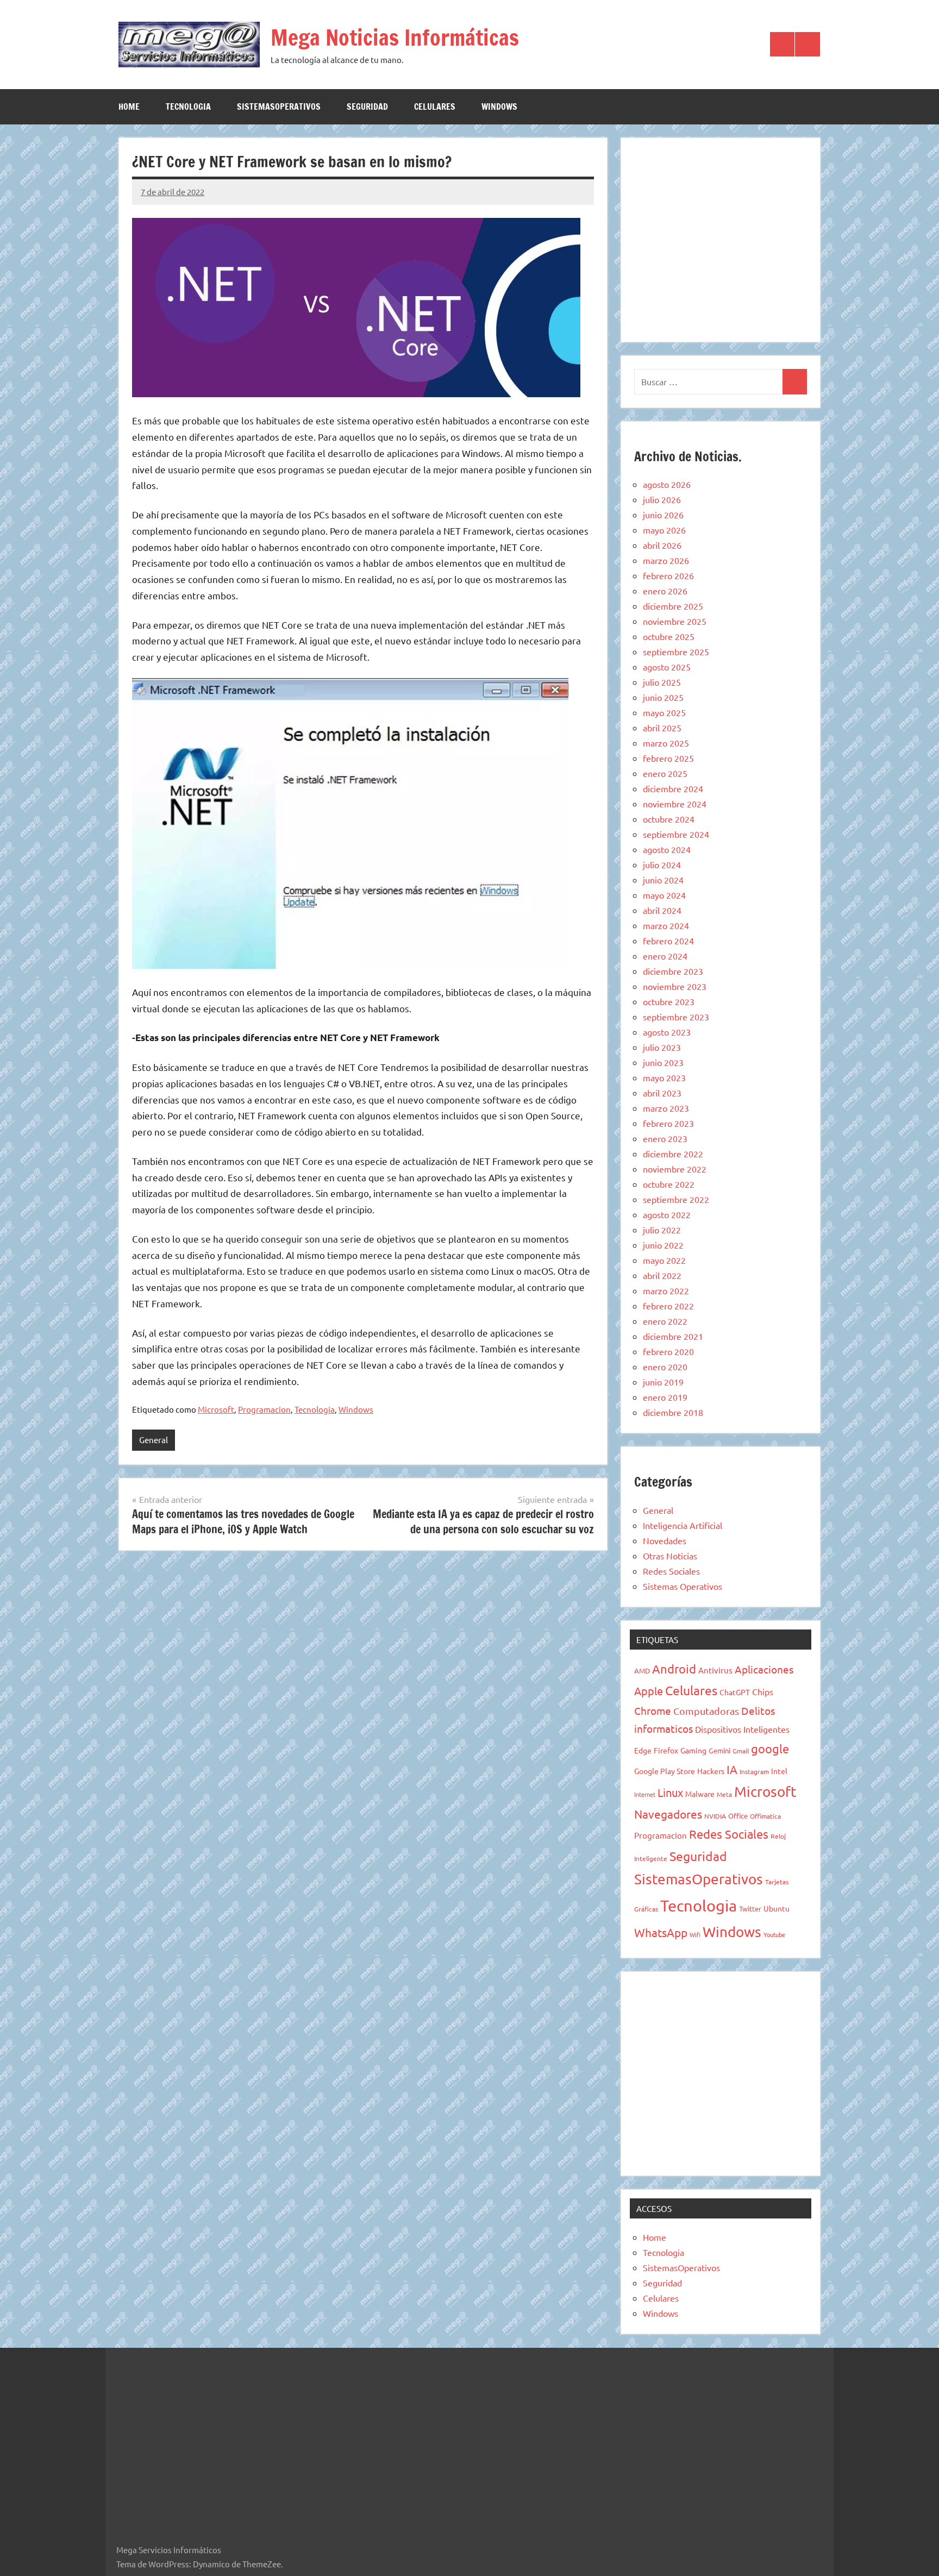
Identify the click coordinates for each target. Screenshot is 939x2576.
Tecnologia (188, 106)
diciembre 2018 (673, 1412)
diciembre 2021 (673, 1336)
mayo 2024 (664, 895)
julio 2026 (662, 499)
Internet (645, 1794)
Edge (643, 1750)
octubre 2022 (669, 1184)
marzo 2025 (666, 743)
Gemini (719, 1750)
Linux (670, 1792)
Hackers (711, 1771)
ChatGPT (735, 1692)
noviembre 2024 (675, 804)
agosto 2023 (667, 1032)
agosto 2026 (667, 484)
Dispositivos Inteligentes (742, 1729)
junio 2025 (663, 697)
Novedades (665, 1540)
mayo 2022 (664, 1260)
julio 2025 (662, 682)
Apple (649, 1691)
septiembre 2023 (676, 1017)
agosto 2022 (667, 1214)
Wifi (695, 1934)
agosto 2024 (667, 849)
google (770, 1748)
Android (674, 1669)
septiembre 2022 (676, 1199)
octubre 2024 (669, 819)
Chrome (653, 1710)
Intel (779, 1771)
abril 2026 (662, 545)
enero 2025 (665, 773)
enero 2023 (665, 1138)
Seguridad (367, 106)
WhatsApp (661, 1932)
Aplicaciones (764, 1669)
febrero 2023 (668, 1123)
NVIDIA (715, 1816)
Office (738, 1816)
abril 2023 (662, 1093)
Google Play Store (665, 1771)
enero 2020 (665, 1367)
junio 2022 (663, 1245)
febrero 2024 (668, 941)
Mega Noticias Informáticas (395, 37)
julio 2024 (662, 864)
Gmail (741, 1751)
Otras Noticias (670, 1556)
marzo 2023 (666, 1108)
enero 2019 (665, 1397)
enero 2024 (665, 956)
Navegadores (668, 1814)
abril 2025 (662, 728)
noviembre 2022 (675, 1169)
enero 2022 (665, 1321)
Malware (700, 1794)
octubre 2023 (669, 1001)
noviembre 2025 (675, 621)
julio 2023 (662, 1047)
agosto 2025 (667, 667)
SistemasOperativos (279, 106)
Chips (763, 1691)
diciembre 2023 (673, 971)
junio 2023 (663, 1062)
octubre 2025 (669, 636)
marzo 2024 (666, 925)
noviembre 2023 (675, 986)
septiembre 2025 (676, 651)
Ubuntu (777, 1908)
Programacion (264, 1409)
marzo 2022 (666, 1290)
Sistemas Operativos (683, 1586)
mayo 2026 (664, 530)
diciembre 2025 (673, 606)
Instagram (754, 1771)
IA (732, 1769)
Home (129, 106)
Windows (499, 106)
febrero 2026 (668, 575)
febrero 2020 (668, 1351)
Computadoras (706, 1711)
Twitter (750, 1909)
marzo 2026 (666, 560)
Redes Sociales (671, 1571)
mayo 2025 (664, 712)
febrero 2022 (668, 1306)
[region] (721, 238)
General (154, 1440)
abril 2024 (662, 910)
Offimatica (765, 1816)
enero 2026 (665, 591)
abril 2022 (662, 1275)
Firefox (666, 1750)
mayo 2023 (664, 1077)
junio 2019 (663, 1382)
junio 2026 (663, 515)
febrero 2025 (668, 758)
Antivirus (715, 1670)
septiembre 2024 (676, 834)
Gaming (693, 1750)
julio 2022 (662, 1230)
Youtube (774, 1934)
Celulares (435, 106)
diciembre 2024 (673, 788)
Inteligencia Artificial (683, 1525)
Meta (724, 1794)
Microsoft (216, 1409)
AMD (642, 1671)
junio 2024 (663, 880)
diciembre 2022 (673, 1154)
